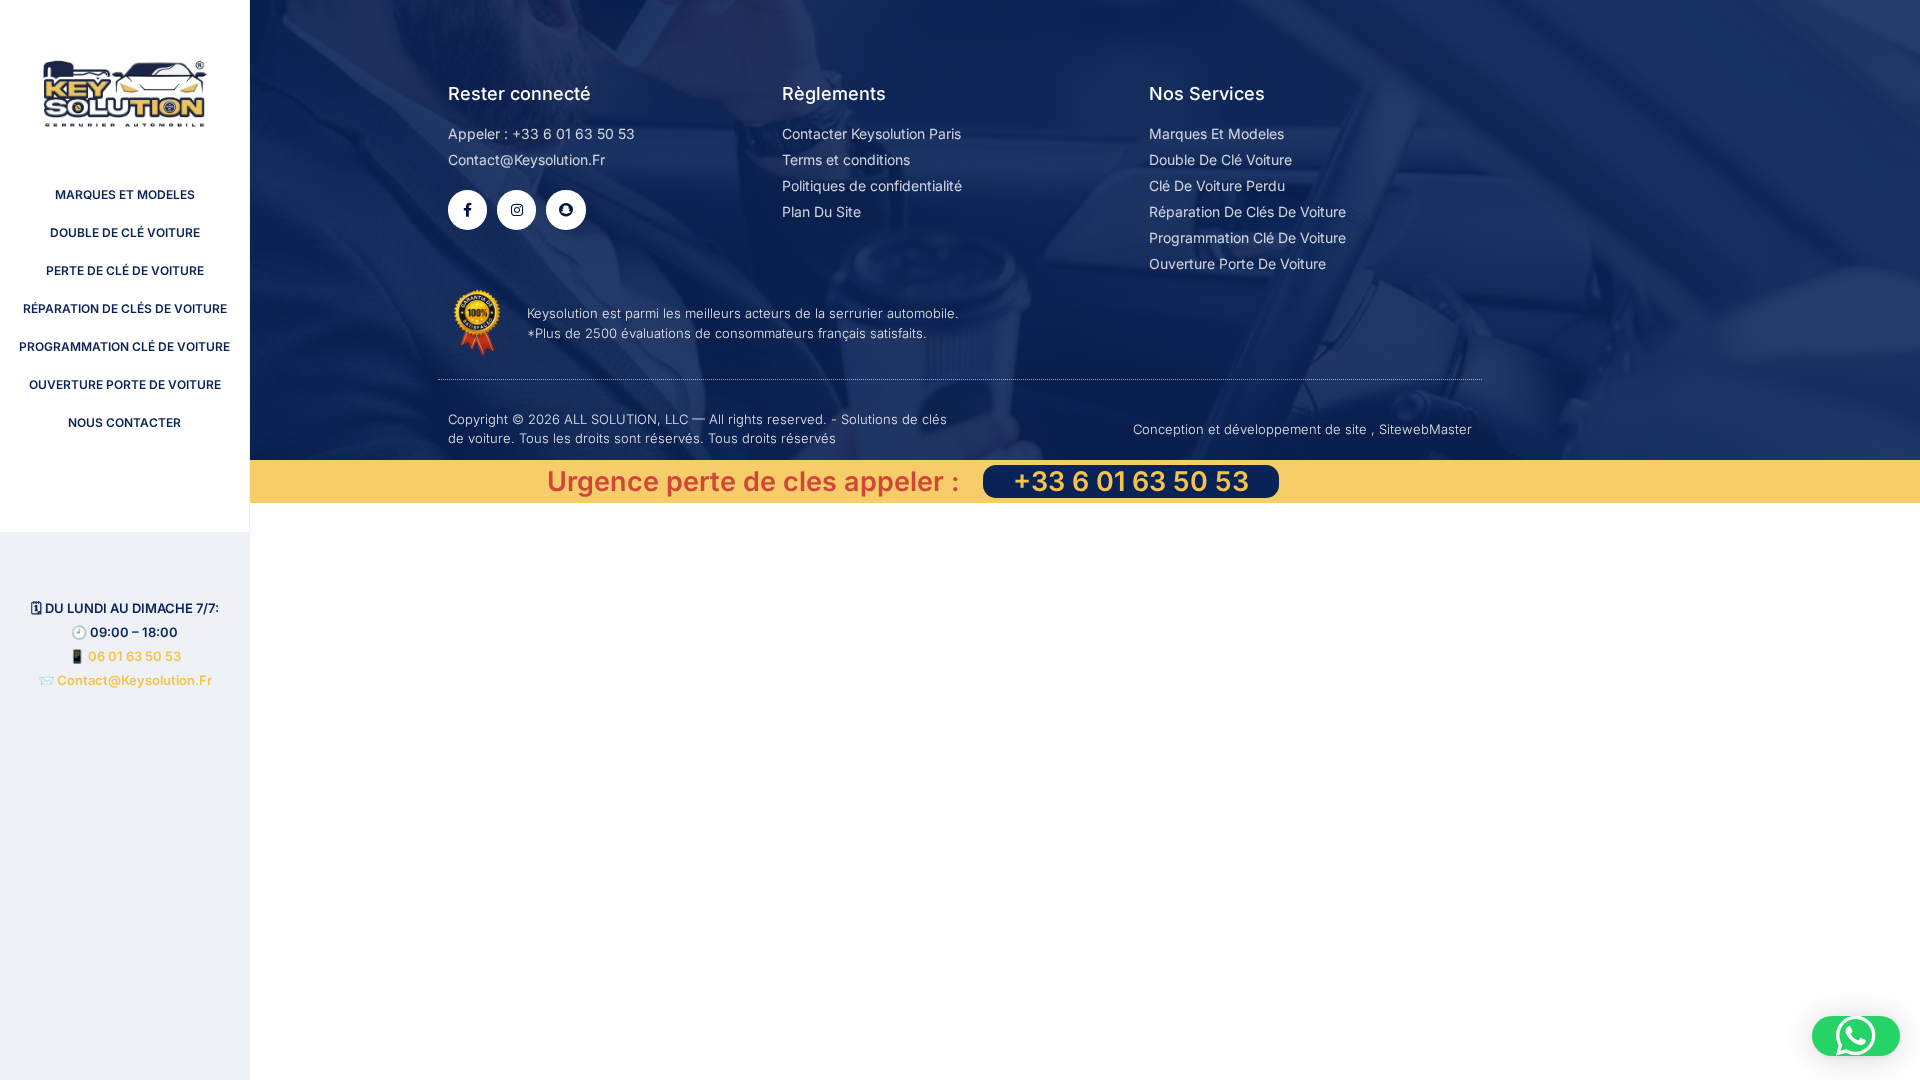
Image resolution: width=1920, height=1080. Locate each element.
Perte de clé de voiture (125, 270)
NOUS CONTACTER (124, 422)
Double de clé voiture (125, 232)
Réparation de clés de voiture (125, 308)
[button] (1856, 1036)
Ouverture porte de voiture (125, 384)
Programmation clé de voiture (124, 346)
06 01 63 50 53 (134, 656)
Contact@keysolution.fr (133, 680)
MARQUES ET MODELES (125, 194)
